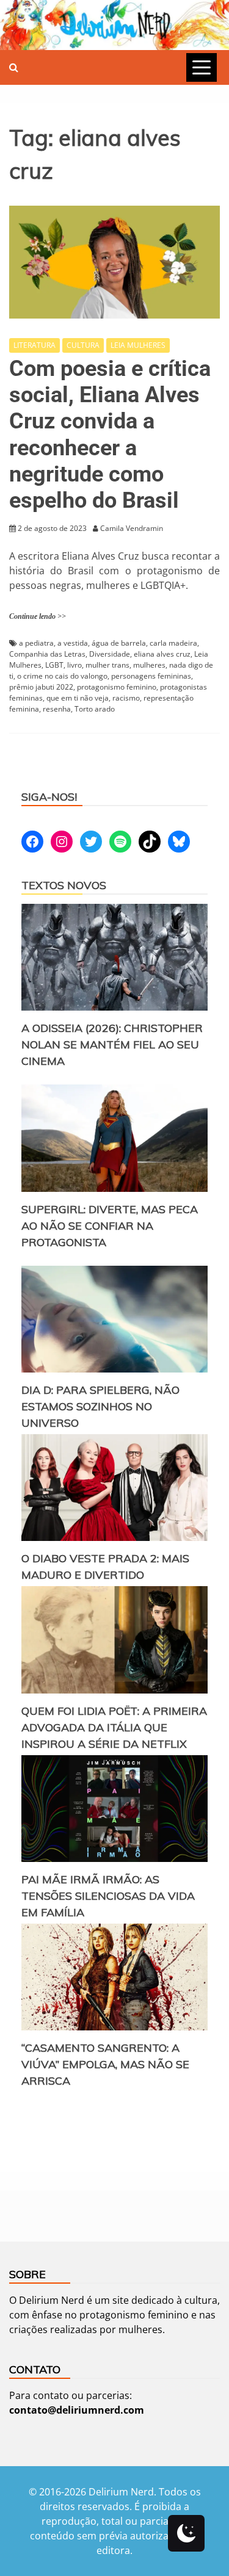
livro (75, 665)
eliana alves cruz (162, 654)
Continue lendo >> (38, 616)
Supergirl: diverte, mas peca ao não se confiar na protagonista (110, 1226)
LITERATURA (35, 345)
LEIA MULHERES (138, 345)
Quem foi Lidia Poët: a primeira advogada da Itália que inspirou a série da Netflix (114, 1727)
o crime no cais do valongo (62, 676)
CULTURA (83, 345)
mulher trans (107, 665)
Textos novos (64, 885)
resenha (57, 709)
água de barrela (119, 643)
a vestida (73, 643)
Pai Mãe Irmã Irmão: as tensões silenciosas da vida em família (108, 1896)
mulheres (149, 665)
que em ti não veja (78, 698)
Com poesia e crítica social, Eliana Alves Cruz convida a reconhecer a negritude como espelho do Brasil (110, 435)
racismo (126, 698)
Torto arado (95, 709)
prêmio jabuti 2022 (41, 687)
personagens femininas (151, 676)
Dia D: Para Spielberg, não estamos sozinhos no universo (100, 1406)
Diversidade (110, 654)
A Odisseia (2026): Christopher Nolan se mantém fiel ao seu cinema (112, 1044)
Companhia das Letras (47, 654)
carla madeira (173, 643)
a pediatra (36, 643)
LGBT (54, 665)
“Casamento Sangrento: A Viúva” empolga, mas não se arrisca (105, 2064)
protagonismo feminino (117, 687)
